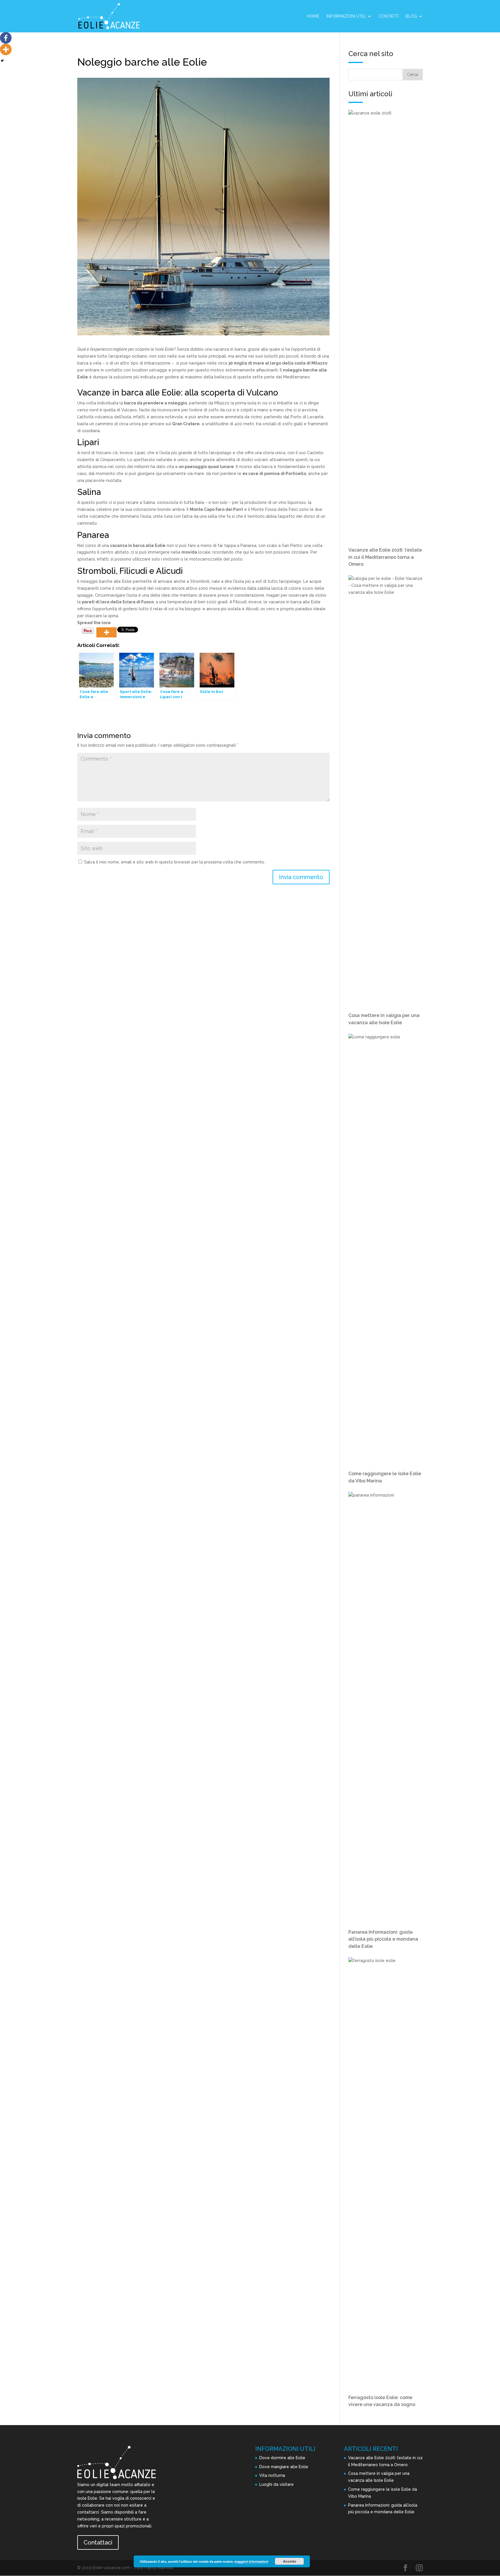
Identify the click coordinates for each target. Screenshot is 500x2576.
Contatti (389, 16)
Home (313, 16)
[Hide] (2, 61)
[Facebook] (6, 38)
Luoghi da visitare (276, 2484)
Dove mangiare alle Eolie (284, 2467)
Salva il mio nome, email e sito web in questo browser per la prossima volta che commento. (175, 862)
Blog (411, 16)
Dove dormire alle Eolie (282, 2458)
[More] (106, 632)
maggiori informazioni (251, 2561)
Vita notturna (272, 2475)
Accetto (289, 2561)
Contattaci (98, 2542)
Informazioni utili (346, 16)
